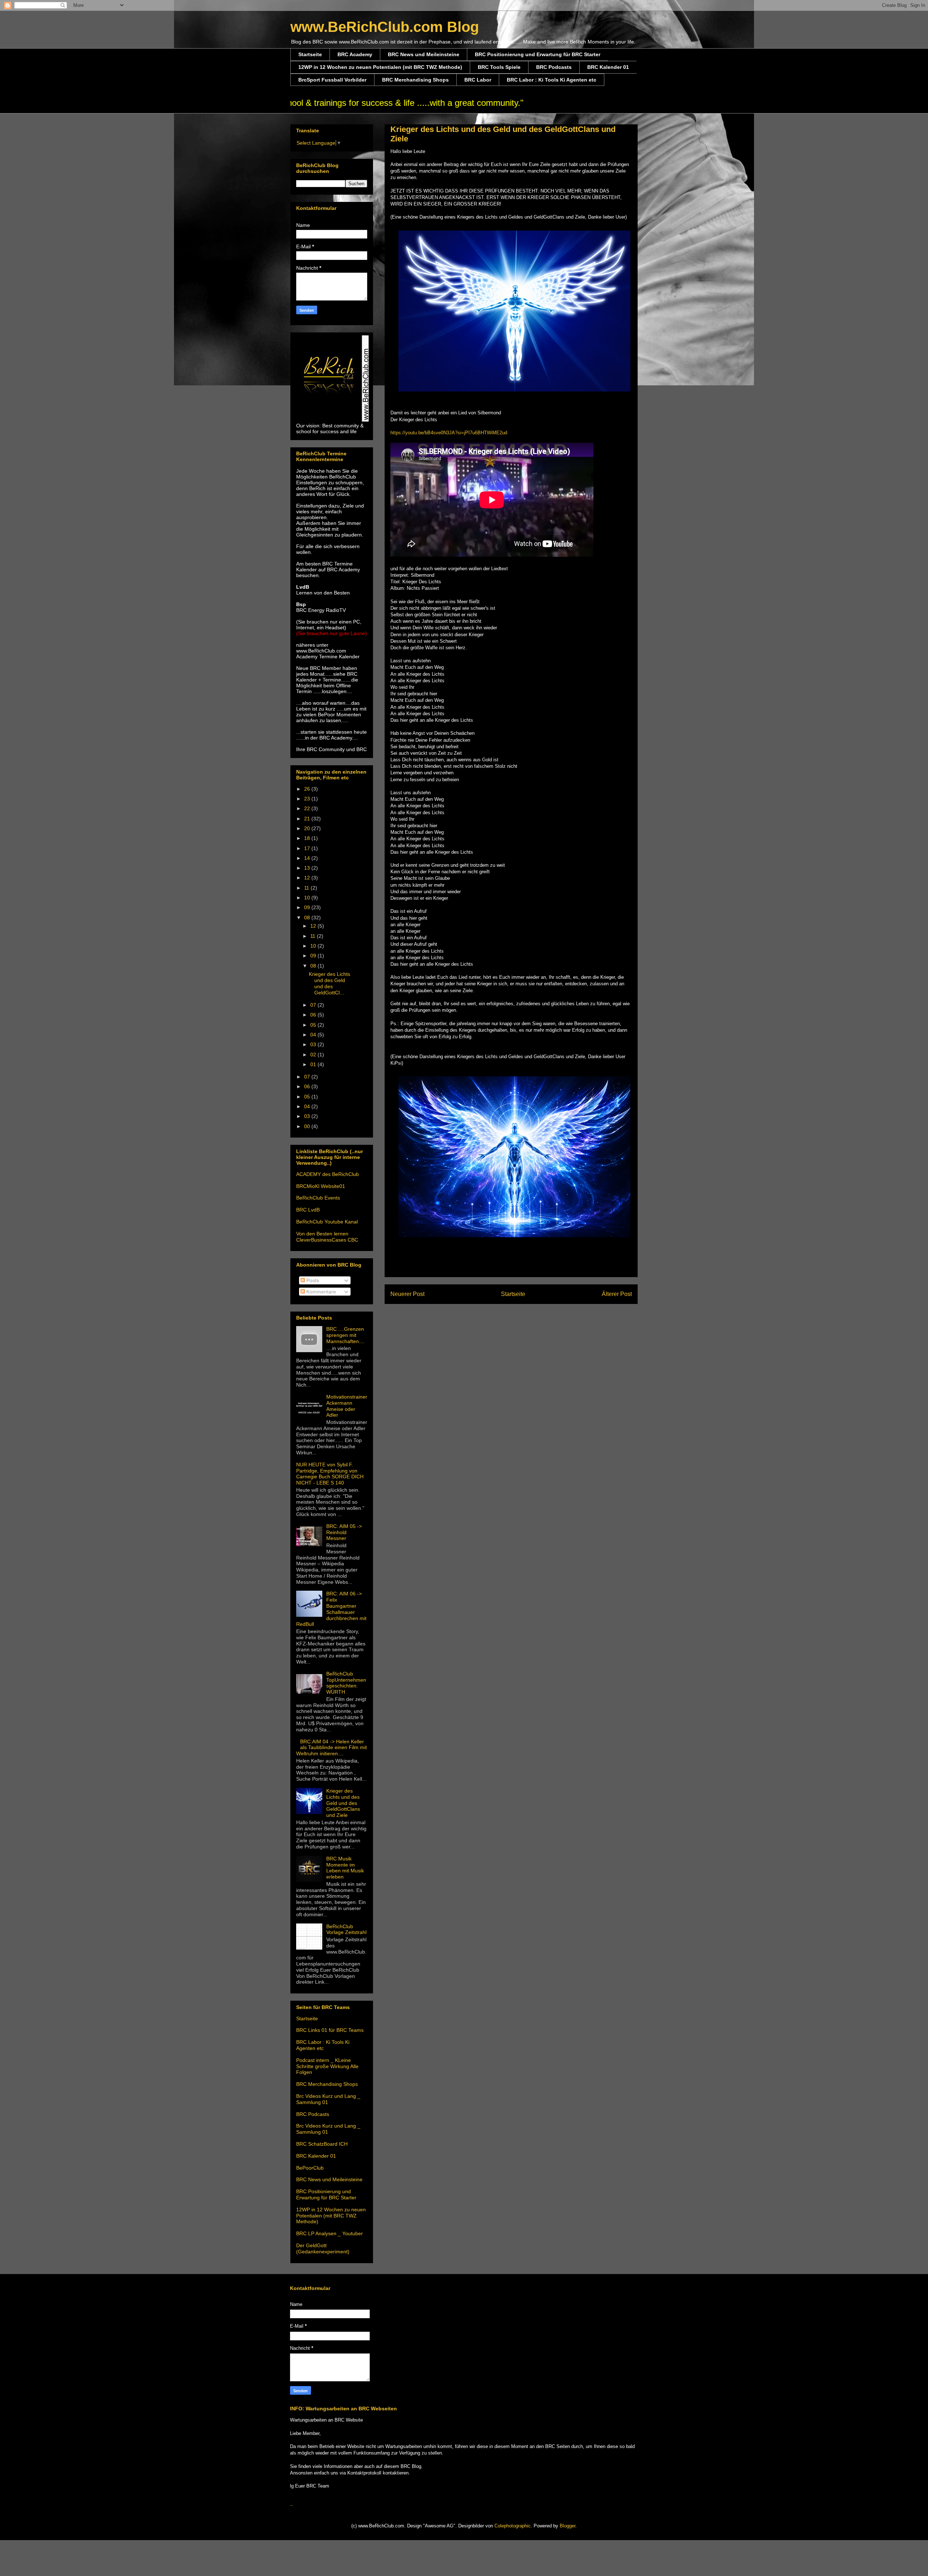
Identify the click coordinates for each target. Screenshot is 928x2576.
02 (314, 1055)
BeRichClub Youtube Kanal (327, 1222)
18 (308, 838)
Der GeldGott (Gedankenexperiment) (323, 2248)
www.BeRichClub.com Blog (385, 27)
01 (314, 1064)
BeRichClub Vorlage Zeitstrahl (346, 1929)
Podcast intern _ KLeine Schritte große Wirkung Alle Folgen (327, 2066)
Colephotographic (513, 2526)
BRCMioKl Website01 (321, 1186)
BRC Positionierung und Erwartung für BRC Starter (538, 54)
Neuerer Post (407, 1294)
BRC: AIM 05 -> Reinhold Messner (344, 1532)
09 (308, 907)
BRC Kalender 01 (608, 67)
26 (308, 789)
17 (308, 848)
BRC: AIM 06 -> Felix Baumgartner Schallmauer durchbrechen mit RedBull (331, 1609)
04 (314, 1035)
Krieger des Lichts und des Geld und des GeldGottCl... (330, 983)
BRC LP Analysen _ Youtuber (330, 2233)
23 (308, 799)
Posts (312, 1280)
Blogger (567, 2526)
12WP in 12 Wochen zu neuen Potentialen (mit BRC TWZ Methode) (380, 67)
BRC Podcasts (554, 67)
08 (308, 918)
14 (308, 858)
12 (308, 878)
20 (308, 828)
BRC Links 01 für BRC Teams (330, 2030)
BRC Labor (478, 80)
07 (314, 1005)
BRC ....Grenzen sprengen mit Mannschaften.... (345, 1335)
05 (314, 1025)
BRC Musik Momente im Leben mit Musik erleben (345, 1868)
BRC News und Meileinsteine (424, 54)
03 (314, 1044)
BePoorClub (310, 2168)
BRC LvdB (308, 1210)
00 (308, 1126)
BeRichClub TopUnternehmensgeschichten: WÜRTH (346, 1683)
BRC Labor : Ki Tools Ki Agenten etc (552, 80)
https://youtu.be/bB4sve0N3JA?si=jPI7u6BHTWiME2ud (449, 433)
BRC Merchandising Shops (415, 80)
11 (307, 888)
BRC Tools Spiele (499, 67)
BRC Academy (355, 54)
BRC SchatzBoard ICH (322, 2144)
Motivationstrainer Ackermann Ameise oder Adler (347, 1406)
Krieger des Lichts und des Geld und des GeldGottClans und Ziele (343, 1803)
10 (308, 898)
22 (308, 808)
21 (308, 819)
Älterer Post (617, 1294)
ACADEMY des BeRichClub (328, 1174)
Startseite (310, 54)
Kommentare (320, 1292)
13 (308, 868)
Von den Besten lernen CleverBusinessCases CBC (327, 1237)
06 (314, 1015)
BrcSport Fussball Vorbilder (332, 80)
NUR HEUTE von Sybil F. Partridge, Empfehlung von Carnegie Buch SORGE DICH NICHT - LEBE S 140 (330, 1474)
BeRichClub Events (318, 1198)
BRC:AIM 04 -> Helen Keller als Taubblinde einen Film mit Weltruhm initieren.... (332, 1748)
